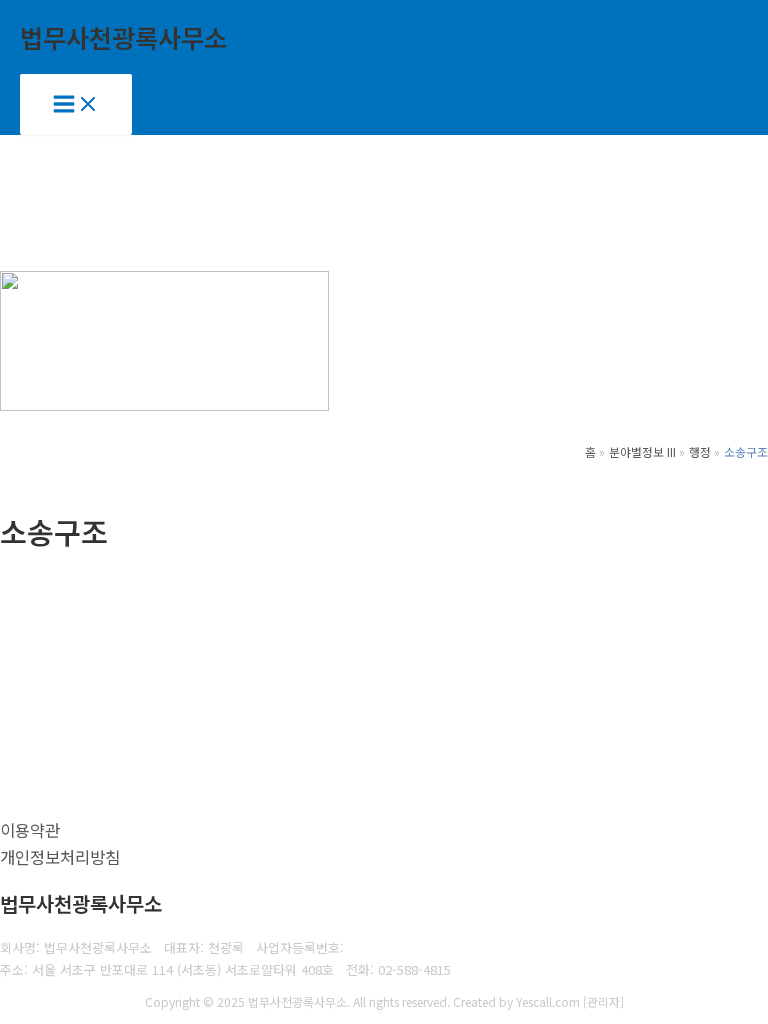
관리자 (603, 1001)
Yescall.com (548, 1001)
